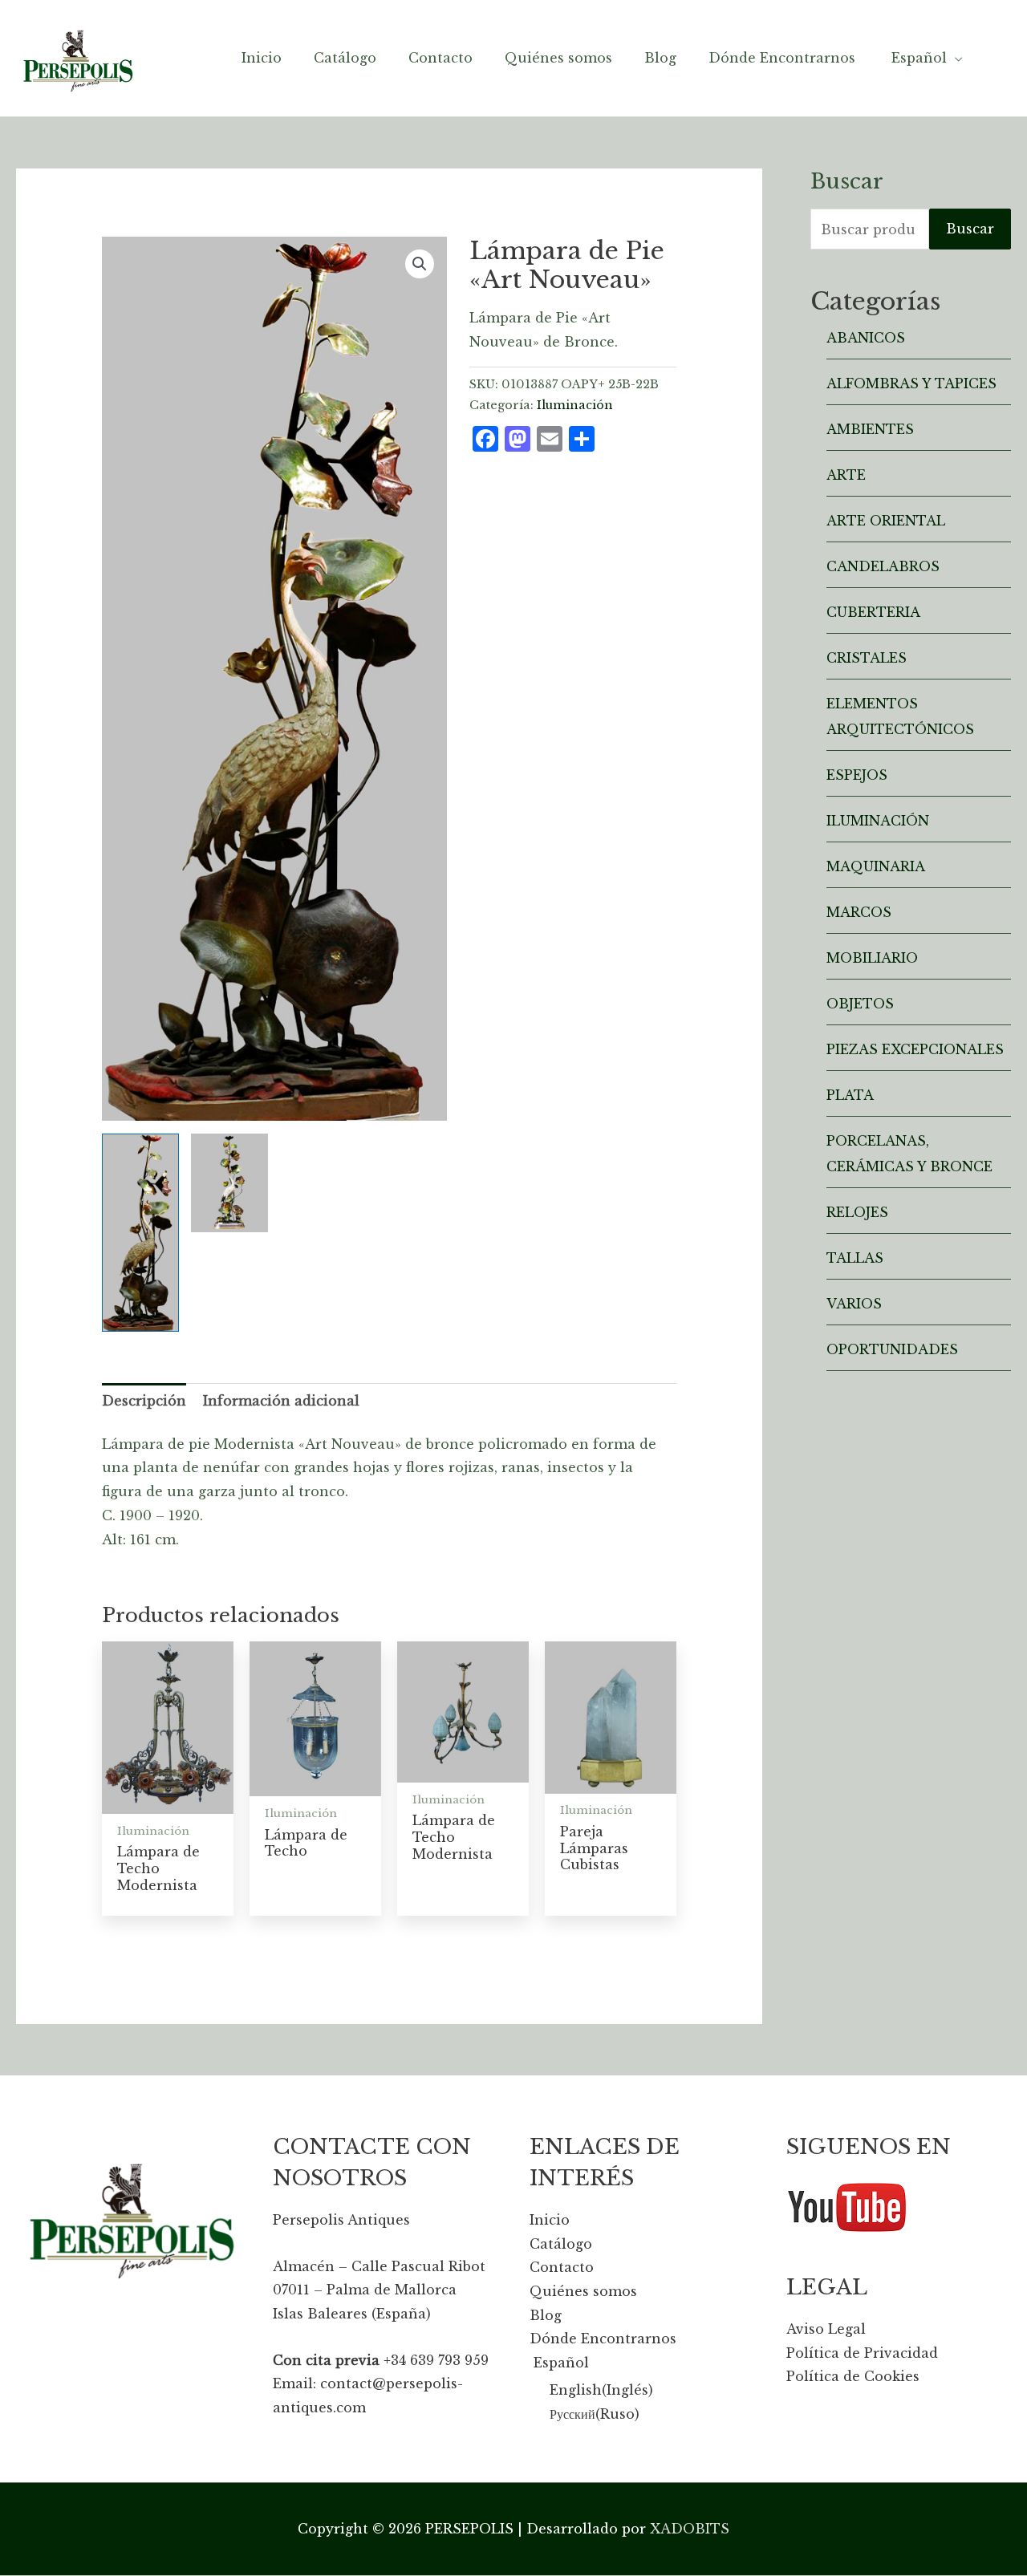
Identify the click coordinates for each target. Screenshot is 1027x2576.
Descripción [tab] (144, 1401)
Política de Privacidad (862, 2353)
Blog (546, 2315)
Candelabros (883, 566)
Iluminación (575, 405)
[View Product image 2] (229, 1183)
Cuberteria (873, 612)
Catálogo (561, 2244)
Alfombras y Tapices (911, 383)
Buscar (970, 229)
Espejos (857, 775)
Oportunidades (892, 1349)
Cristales (867, 658)
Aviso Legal (826, 2329)
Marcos (859, 912)
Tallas (855, 1258)
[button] (420, 264)
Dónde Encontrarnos (603, 2339)
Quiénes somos (583, 2291)
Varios (854, 1304)
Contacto (562, 2267)
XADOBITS (690, 2529)
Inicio (550, 2220)
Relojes (857, 1212)
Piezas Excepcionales (915, 1049)
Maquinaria (876, 866)
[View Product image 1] (140, 1233)
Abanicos (866, 338)
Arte (846, 475)
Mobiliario (872, 958)
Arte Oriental (886, 521)
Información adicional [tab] (281, 1401)
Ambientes (870, 429)
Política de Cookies (853, 2376)
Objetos (860, 1004)
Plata (850, 1095)
